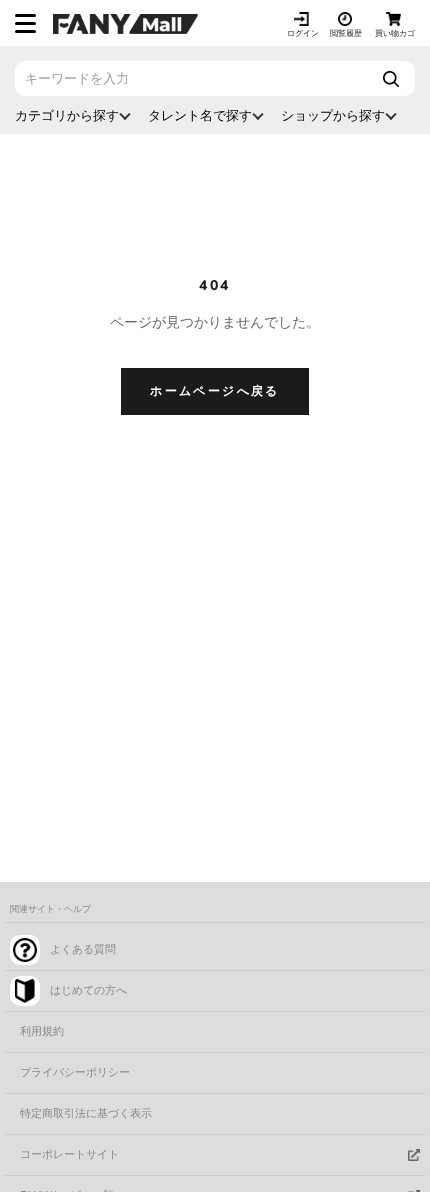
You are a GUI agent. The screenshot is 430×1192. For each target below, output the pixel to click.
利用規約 (42, 1031)
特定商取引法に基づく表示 (86, 1113)
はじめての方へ (88, 990)
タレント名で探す (200, 115)
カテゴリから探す (67, 115)
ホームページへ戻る (215, 391)
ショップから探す (333, 115)
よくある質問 (83, 949)
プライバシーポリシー (75, 1072)
